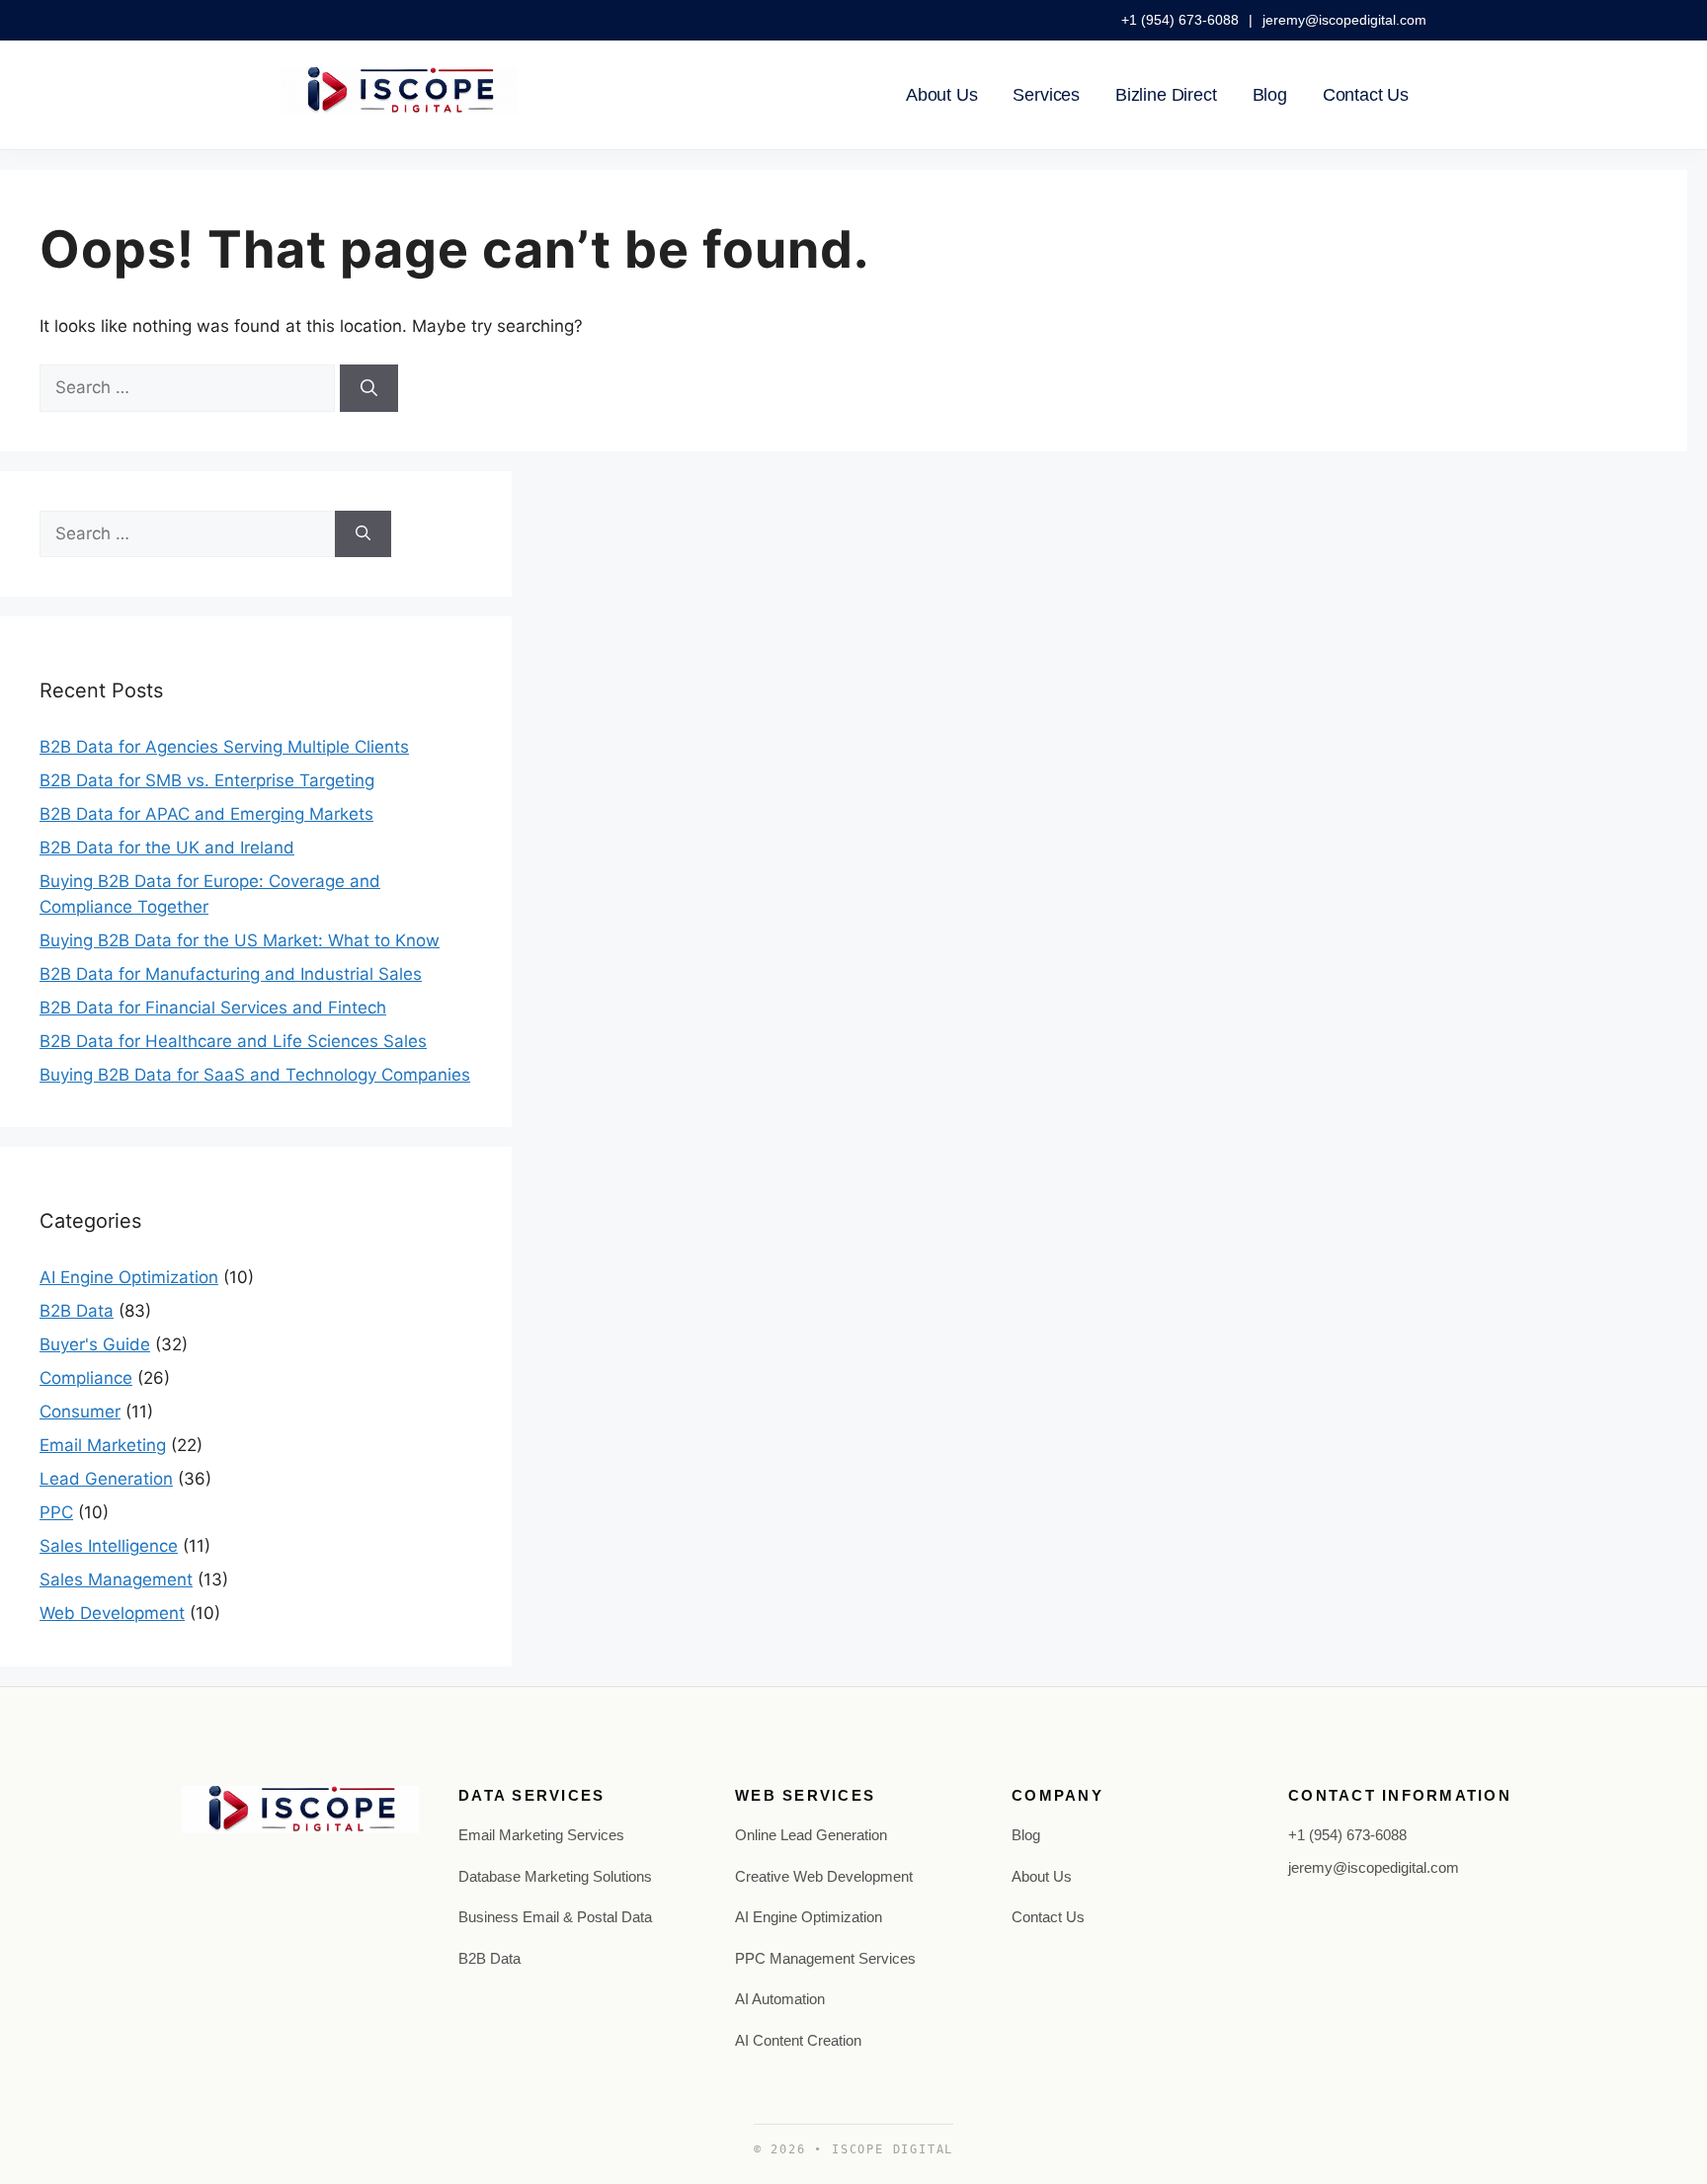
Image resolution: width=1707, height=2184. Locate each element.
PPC (56, 1512)
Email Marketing (103, 1445)
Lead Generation (106, 1479)
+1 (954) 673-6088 (1182, 20)
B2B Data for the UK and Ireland (167, 848)
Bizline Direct (1166, 95)
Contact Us (1366, 95)
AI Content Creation (798, 2040)
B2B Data (77, 1311)
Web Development (112, 1613)
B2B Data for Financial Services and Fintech (213, 1008)
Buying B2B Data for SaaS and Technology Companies (255, 1075)
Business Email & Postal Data (555, 1917)
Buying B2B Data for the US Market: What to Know (240, 940)
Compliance (86, 1378)
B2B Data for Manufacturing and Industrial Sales (231, 974)
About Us (942, 95)
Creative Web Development (824, 1876)
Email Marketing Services (541, 1835)
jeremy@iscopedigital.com (1344, 20)
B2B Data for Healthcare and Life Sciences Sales (233, 1041)
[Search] (369, 388)
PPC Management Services (825, 1958)
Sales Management (116, 1579)
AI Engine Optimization (129, 1277)
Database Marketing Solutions (555, 1876)
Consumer (80, 1412)
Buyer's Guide (95, 1344)
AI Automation (780, 1999)
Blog (1270, 95)
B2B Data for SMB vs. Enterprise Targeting (207, 780)
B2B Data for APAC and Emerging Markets (206, 814)
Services (1046, 95)
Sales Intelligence (109, 1546)
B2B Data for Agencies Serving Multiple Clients (224, 747)
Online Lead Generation (811, 1835)
